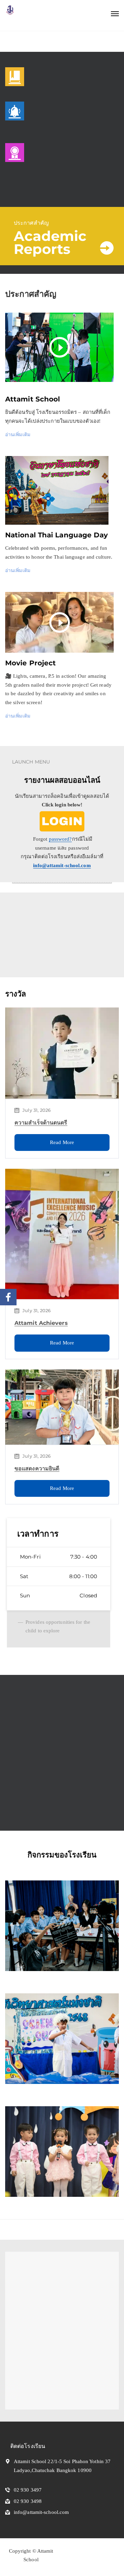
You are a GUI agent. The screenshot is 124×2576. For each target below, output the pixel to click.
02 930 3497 (28, 2490)
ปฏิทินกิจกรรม (49, 912)
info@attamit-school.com (62, 865)
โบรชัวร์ (41, 946)
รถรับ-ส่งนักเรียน (51, 1735)
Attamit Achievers (41, 1323)
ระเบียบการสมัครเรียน (58, 1715)
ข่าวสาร (41, 1802)
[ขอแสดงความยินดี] (62, 1407)
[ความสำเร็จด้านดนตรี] (62, 1053)
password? (60, 839)
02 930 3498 (28, 2501)
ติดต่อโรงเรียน (48, 1782)
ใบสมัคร (41, 929)
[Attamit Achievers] (62, 1234)
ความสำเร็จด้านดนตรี (41, 1123)
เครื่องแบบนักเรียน (53, 1694)
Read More (62, 1142)
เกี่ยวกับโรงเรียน (51, 1762)
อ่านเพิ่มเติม (18, 434)
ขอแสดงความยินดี (37, 1468)
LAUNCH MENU (31, 762)
